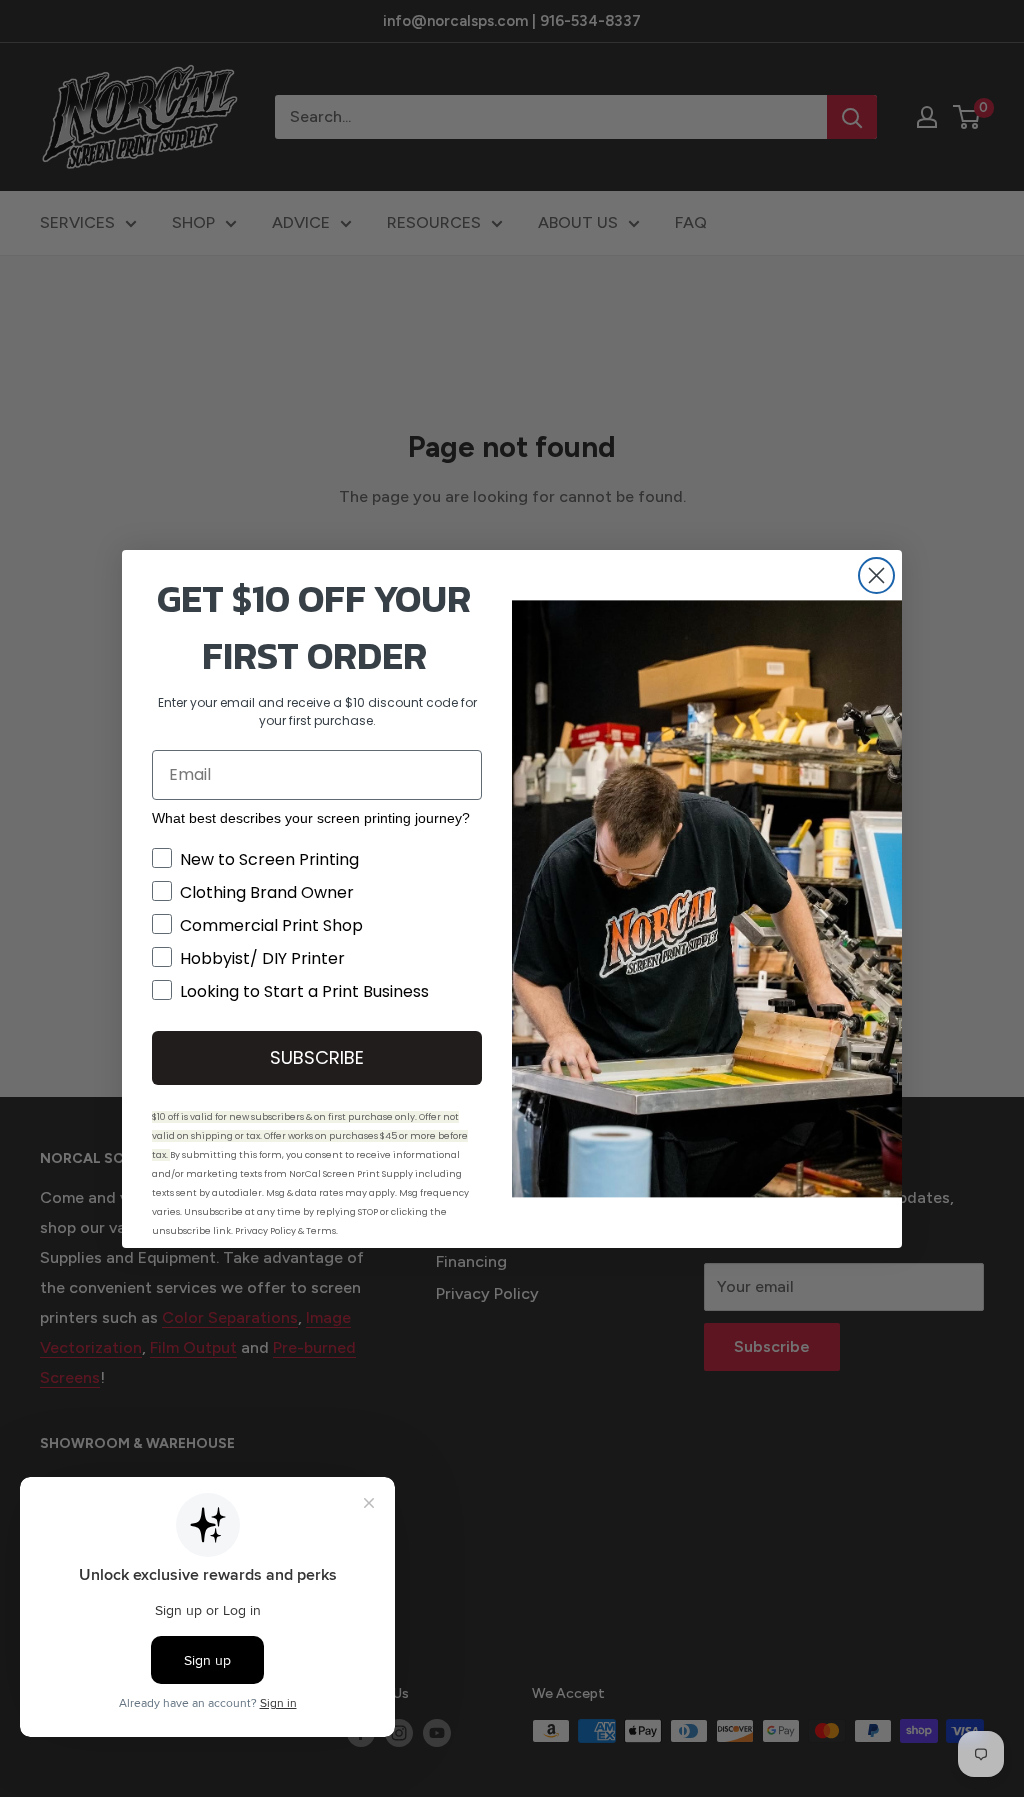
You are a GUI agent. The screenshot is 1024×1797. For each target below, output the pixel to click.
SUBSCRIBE (317, 1057)
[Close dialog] (876, 575)
